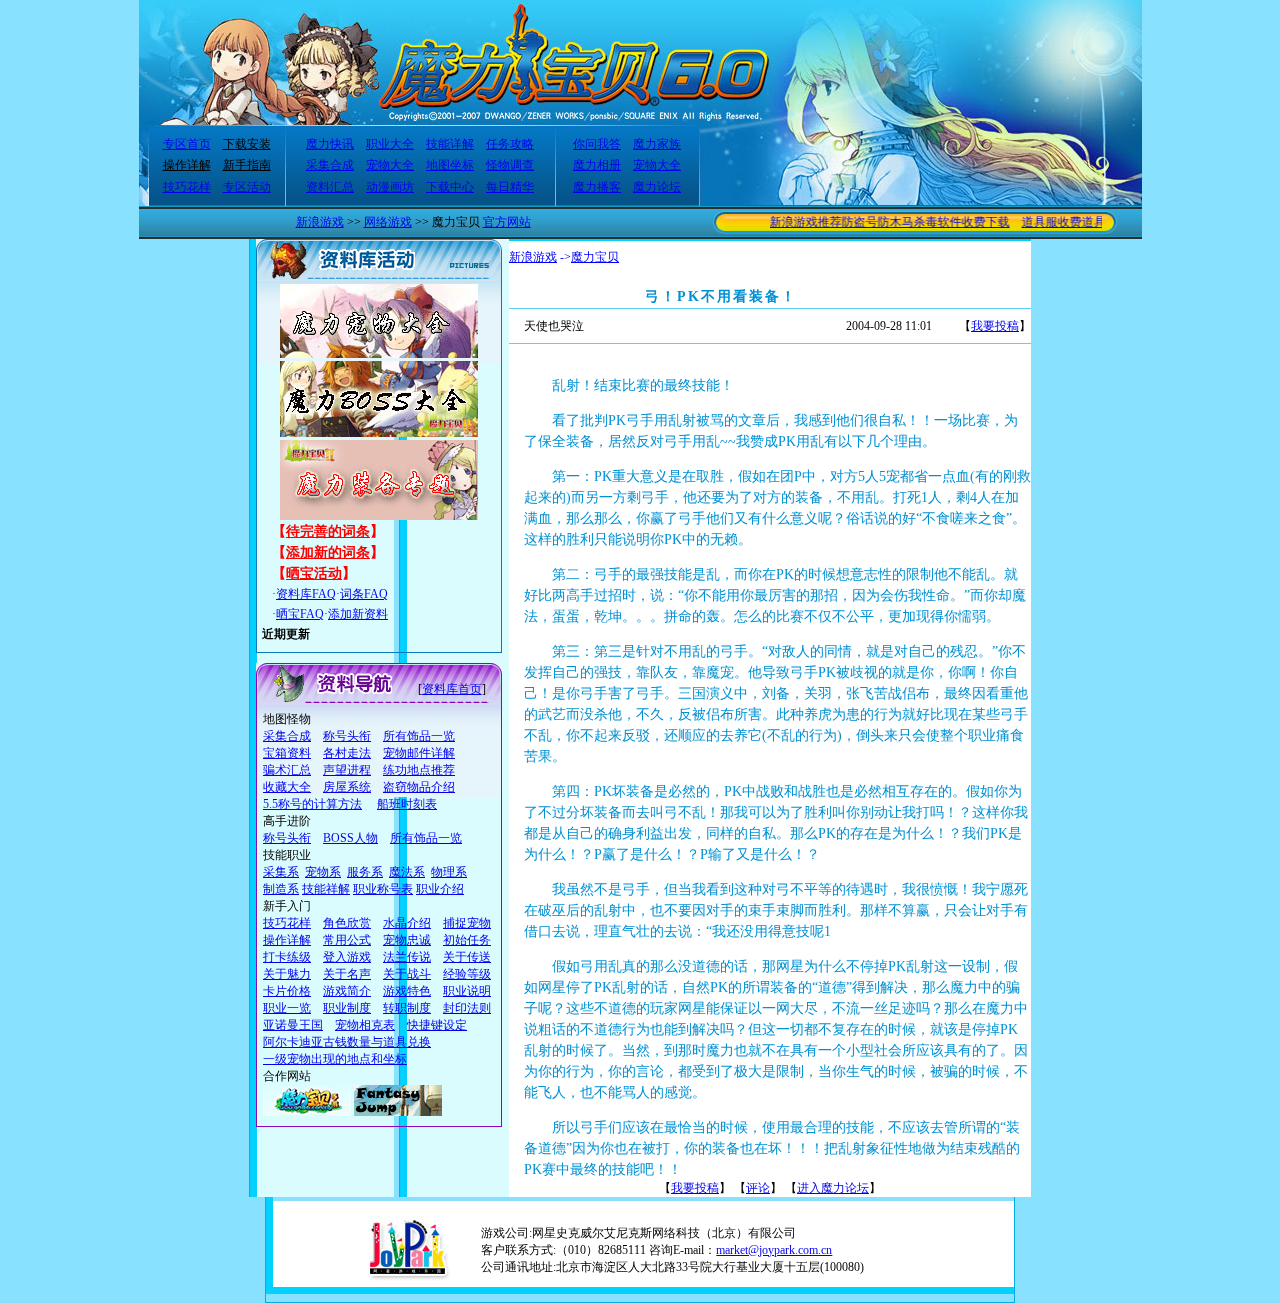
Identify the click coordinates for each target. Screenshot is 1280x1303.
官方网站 (507, 222)
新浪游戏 (320, 222)
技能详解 (450, 144)
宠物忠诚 (407, 940)
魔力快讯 (330, 144)
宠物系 (323, 872)
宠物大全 (390, 165)
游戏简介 (347, 991)
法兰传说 (407, 957)
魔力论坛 (657, 187)
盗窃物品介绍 (419, 787)
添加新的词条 (328, 552)
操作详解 (187, 165)
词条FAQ (364, 594)
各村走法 (347, 753)
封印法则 (467, 1008)
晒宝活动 (314, 573)
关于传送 (467, 957)
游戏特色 (407, 991)
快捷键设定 (437, 1025)
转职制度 (407, 1008)
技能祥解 (326, 889)
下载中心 (450, 187)
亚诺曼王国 (293, 1025)
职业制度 (347, 1008)
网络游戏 (388, 222)
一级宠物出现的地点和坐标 (335, 1059)
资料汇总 (330, 187)
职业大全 (390, 144)
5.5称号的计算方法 (312, 804)
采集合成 (330, 165)
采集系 (281, 872)
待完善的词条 (328, 531)
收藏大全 (287, 787)
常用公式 (347, 940)
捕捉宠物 (467, 923)
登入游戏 (347, 957)
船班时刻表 (407, 804)
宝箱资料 (287, 753)
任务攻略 (510, 144)
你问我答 (597, 144)
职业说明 (467, 991)
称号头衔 (347, 736)
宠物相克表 (365, 1025)
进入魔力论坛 (833, 1188)
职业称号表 (383, 889)
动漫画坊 (390, 187)
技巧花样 (187, 187)
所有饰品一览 (419, 736)
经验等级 (467, 974)
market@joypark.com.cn (774, 1250)
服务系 (365, 872)
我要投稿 (995, 326)
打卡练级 (287, 957)
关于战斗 (407, 974)
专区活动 (247, 187)
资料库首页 (452, 689)
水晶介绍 (407, 923)
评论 (758, 1188)
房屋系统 (347, 787)
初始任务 (467, 940)
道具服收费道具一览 (1062, 222)
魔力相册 (597, 165)
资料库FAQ (306, 594)
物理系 (449, 872)
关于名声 (347, 974)
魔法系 (407, 872)
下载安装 (247, 144)
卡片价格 (287, 991)
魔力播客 (597, 187)
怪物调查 (510, 165)
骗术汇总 (287, 770)
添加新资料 (358, 614)
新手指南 (247, 165)
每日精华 (510, 187)
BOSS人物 (350, 838)
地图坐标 (450, 165)
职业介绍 (440, 889)
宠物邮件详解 (419, 753)
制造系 (281, 889)
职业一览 (287, 1008)
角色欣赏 (347, 923)
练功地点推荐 (419, 770)
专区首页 (187, 144)
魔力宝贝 (595, 257)
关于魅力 (287, 974)
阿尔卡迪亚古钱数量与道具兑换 (347, 1042)
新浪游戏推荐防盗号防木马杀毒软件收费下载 (876, 222)
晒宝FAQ (300, 614)
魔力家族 (657, 144)
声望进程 (347, 770)
